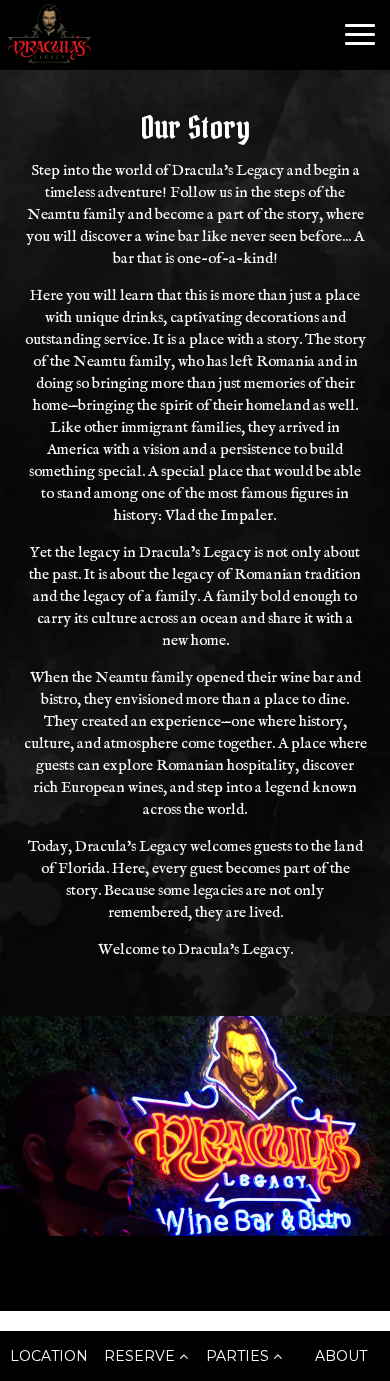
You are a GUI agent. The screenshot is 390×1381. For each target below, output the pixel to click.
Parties (239, 1356)
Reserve (141, 1356)
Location (49, 1356)
